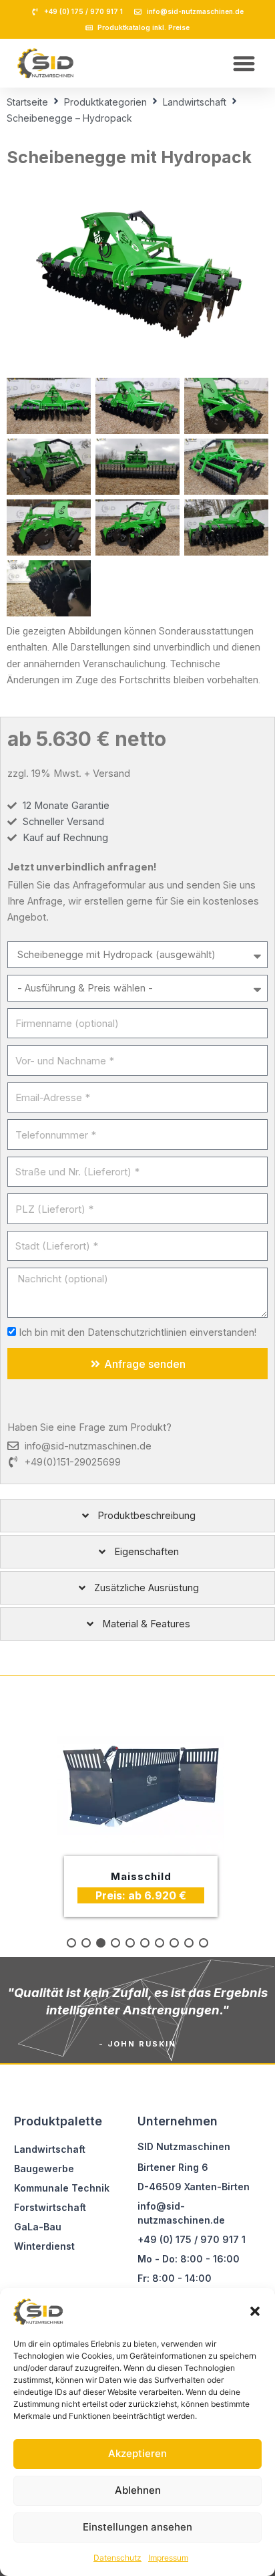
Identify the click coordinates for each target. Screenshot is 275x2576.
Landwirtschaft (195, 102)
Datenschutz (117, 2558)
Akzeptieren (137, 2453)
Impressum (168, 2558)
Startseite (27, 102)
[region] (137, 1817)
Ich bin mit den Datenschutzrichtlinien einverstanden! (137, 1332)
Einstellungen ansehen (137, 2527)
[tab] (137, 1516)
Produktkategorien (105, 102)
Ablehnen (138, 2490)
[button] (255, 2311)
